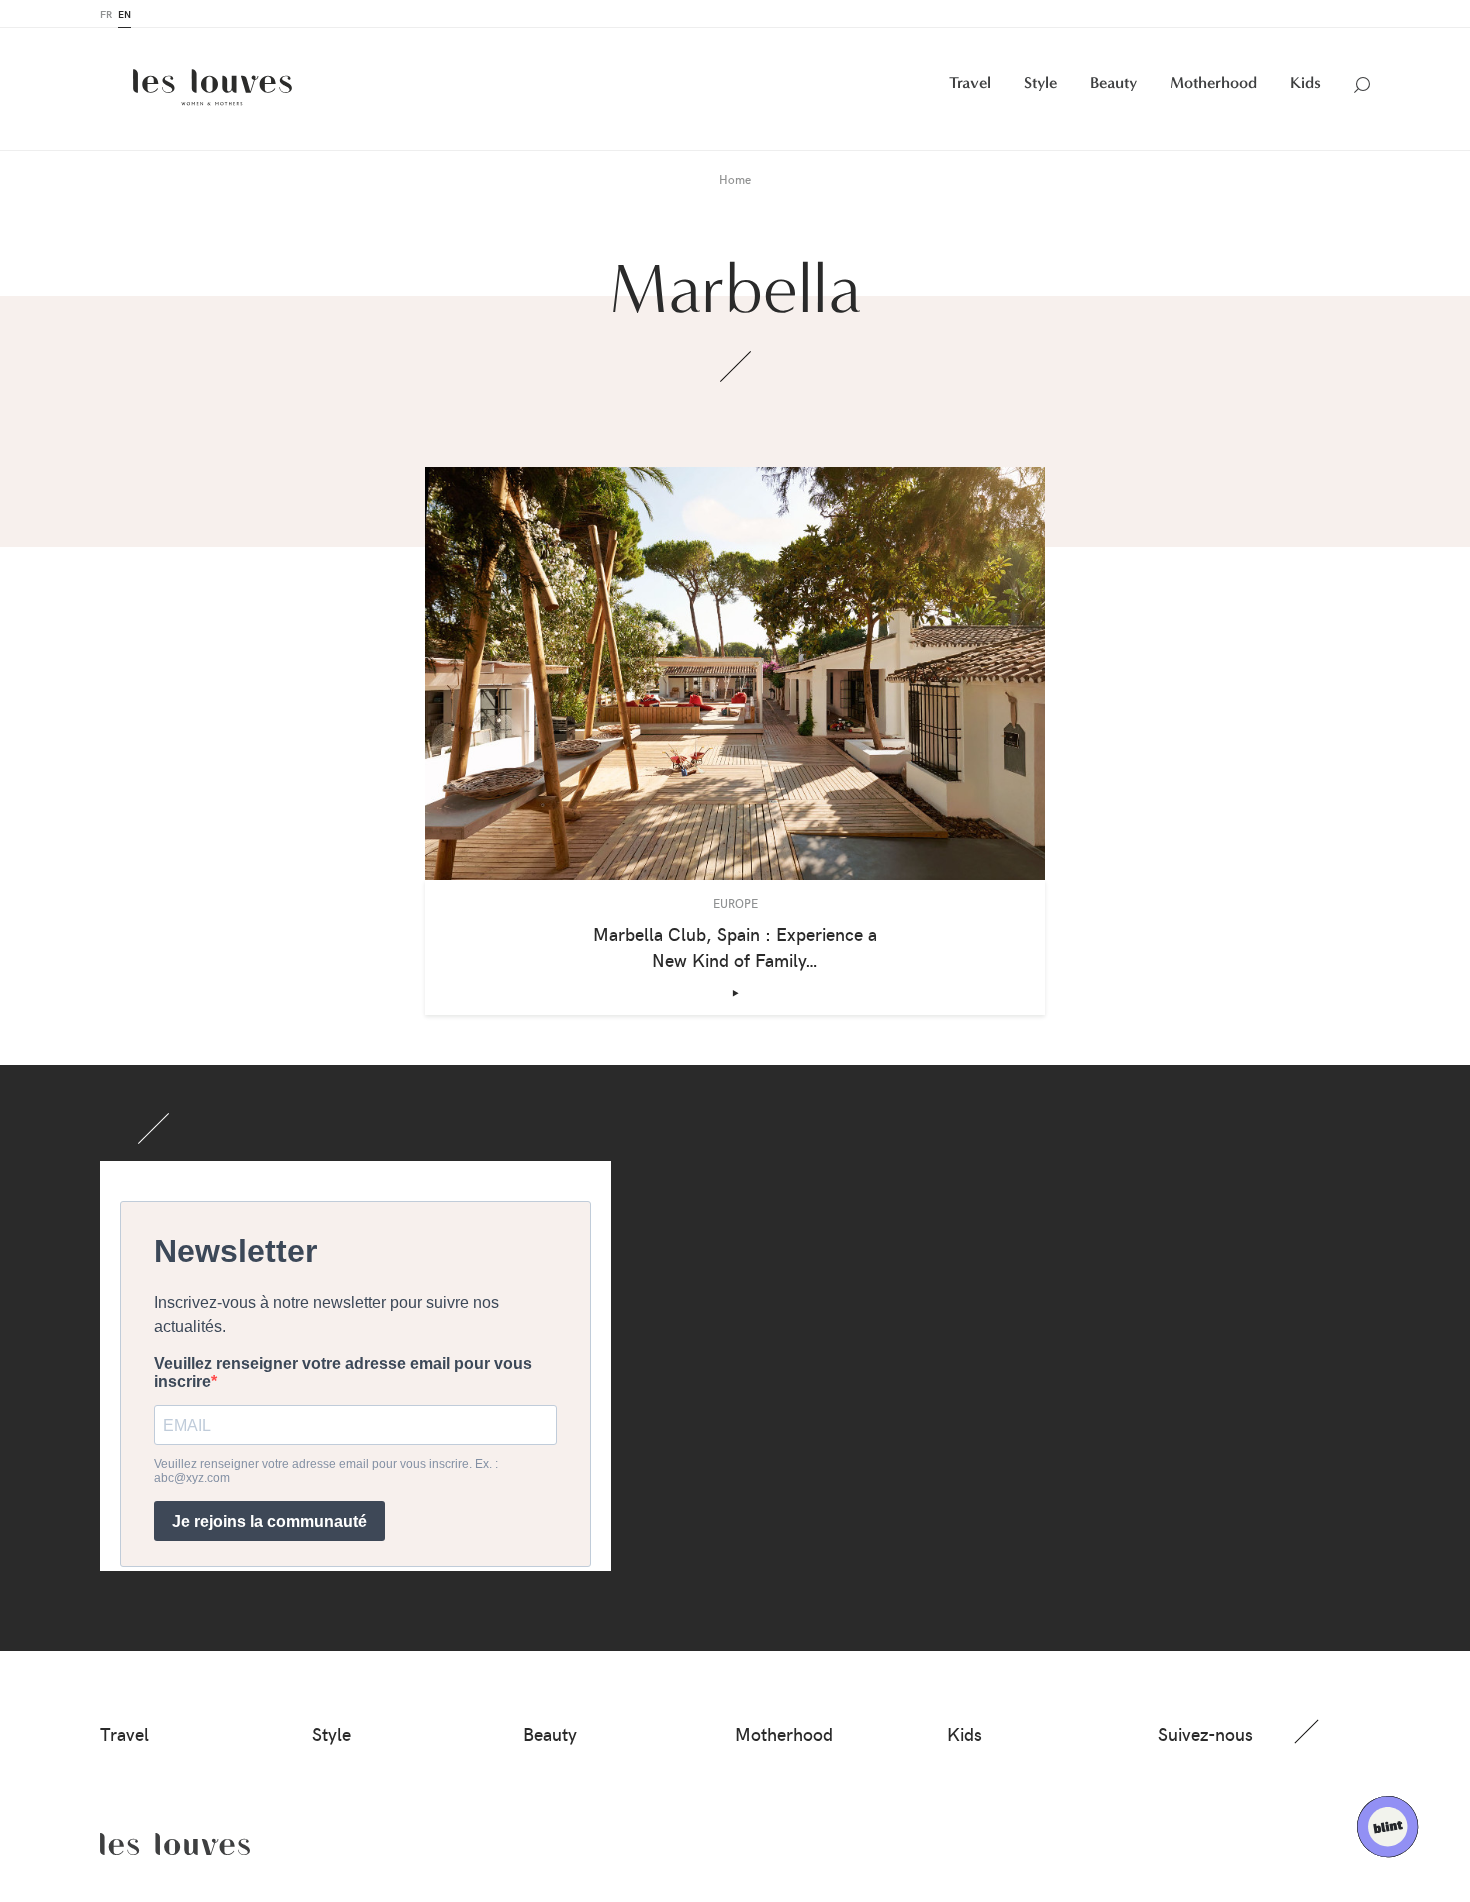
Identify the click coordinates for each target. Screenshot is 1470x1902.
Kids (1305, 82)
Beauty (1113, 82)
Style (1040, 82)
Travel (970, 82)
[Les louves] (212, 87)
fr (106, 14)
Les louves (175, 1844)
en (124, 14)
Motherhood (1213, 82)
